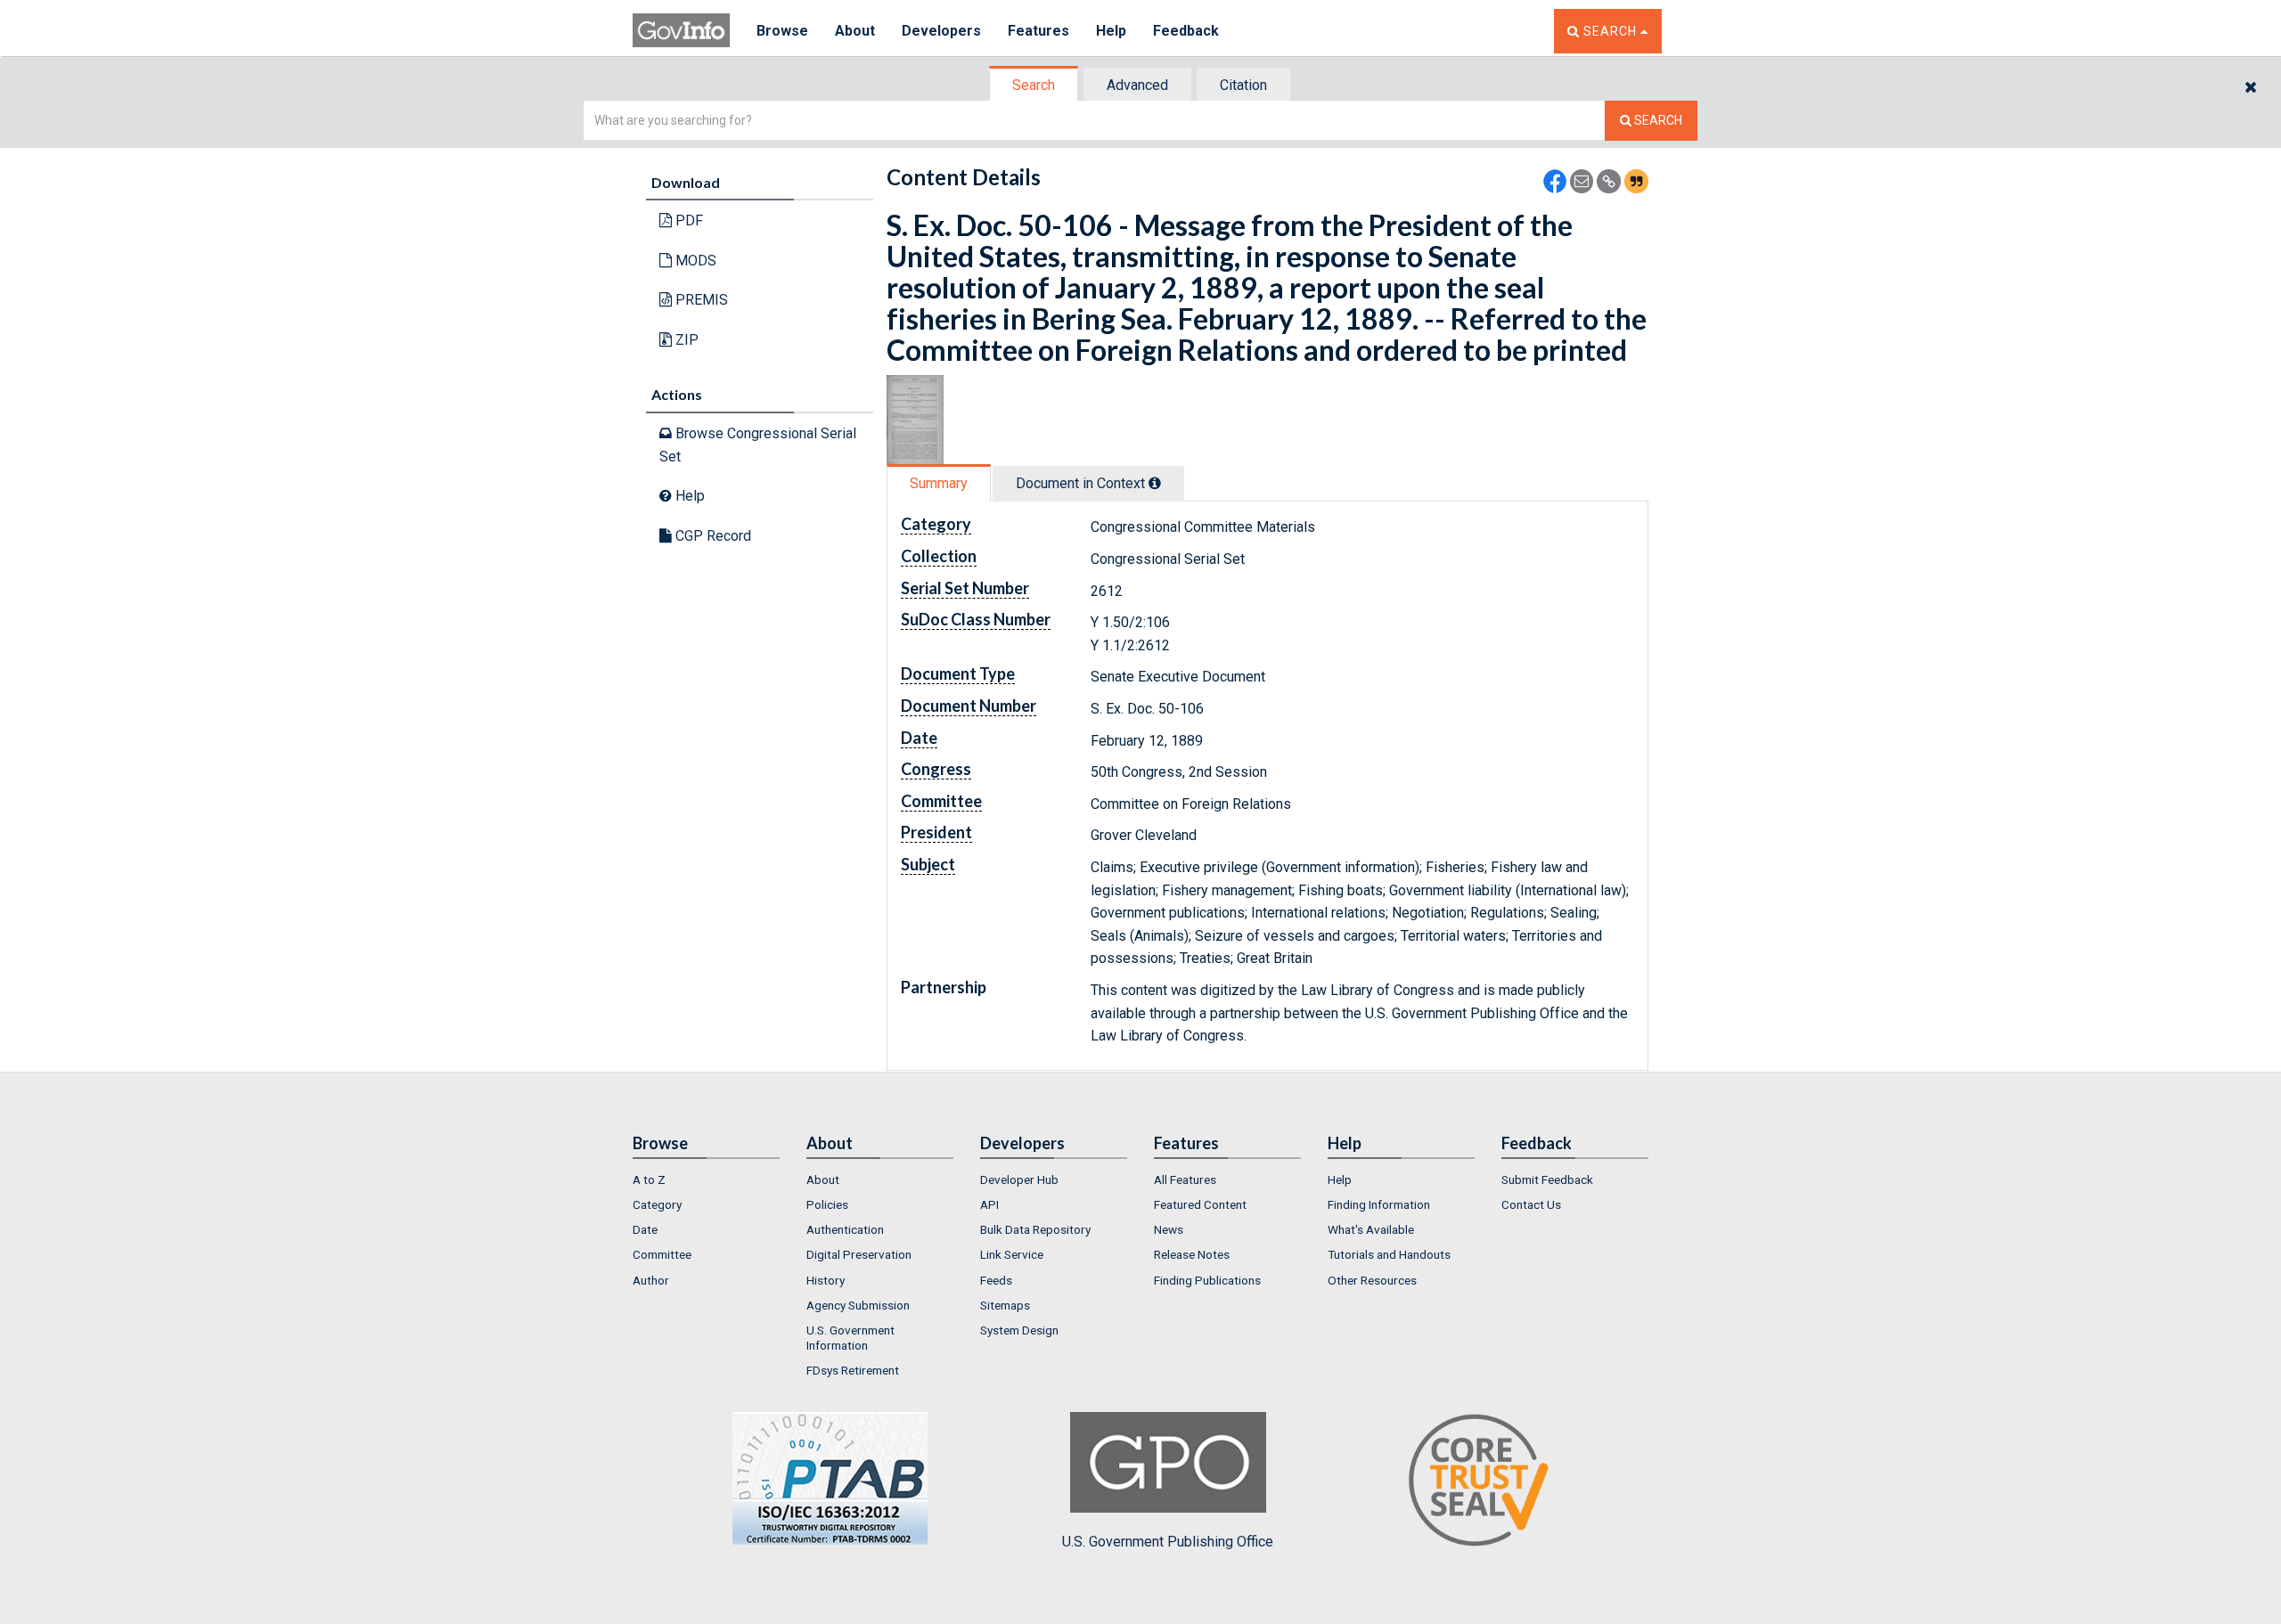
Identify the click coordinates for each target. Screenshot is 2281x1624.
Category (657, 1204)
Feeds (996, 1280)
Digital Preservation (859, 1254)
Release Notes (1192, 1254)
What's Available (1371, 1229)
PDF (687, 220)
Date (645, 1229)
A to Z (649, 1179)
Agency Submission (858, 1305)
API (989, 1204)
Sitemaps (1005, 1305)
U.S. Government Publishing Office (1168, 1542)
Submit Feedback (1547, 1179)
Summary (939, 483)
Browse (782, 31)
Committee (662, 1254)
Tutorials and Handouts (1389, 1254)
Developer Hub (1019, 1179)
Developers (941, 31)
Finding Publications (1207, 1280)
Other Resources (1372, 1280)
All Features (1185, 1179)
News (1169, 1229)
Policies (827, 1204)
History (826, 1280)
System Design (1019, 1330)
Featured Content (1200, 1204)
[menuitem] (706, 1179)
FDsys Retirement (853, 1370)
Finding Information (1379, 1204)
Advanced (1137, 85)
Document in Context (1082, 483)
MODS (694, 261)
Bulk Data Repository (1035, 1229)
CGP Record (711, 536)
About (855, 31)
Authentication (845, 1229)
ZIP (685, 340)
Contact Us (1531, 1204)
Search (1034, 85)
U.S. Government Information (850, 1337)
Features (1038, 31)
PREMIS (700, 300)
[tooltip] (1155, 483)
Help (1111, 31)
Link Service (1012, 1254)
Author (651, 1280)
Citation (1243, 85)
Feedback (1186, 31)
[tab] (1034, 85)
